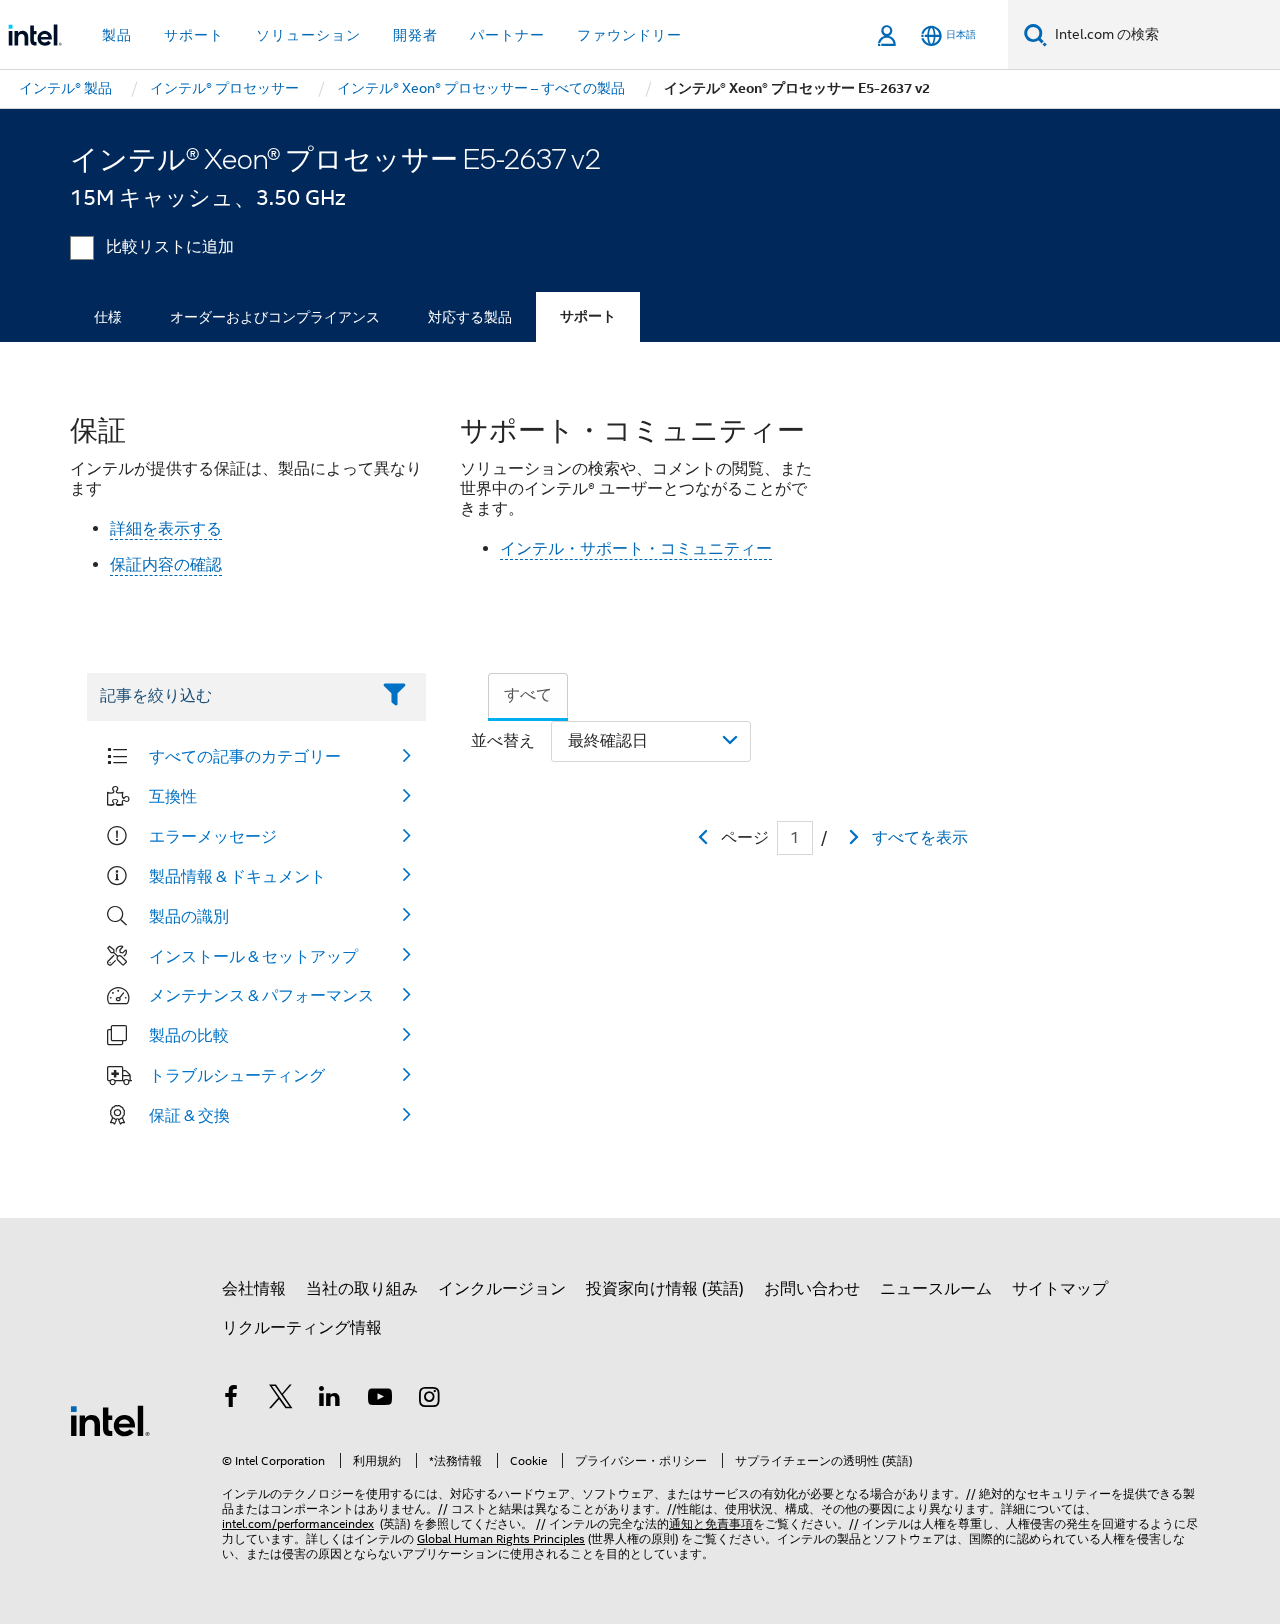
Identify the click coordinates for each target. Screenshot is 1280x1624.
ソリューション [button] (308, 35)
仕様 (108, 317)
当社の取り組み (362, 1289)
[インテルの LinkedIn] (330, 1400)
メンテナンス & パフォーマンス (261, 995)
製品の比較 (189, 1035)
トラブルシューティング (237, 1075)
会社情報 (254, 1289)
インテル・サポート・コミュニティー (636, 549)
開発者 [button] (415, 35)
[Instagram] (429, 1400)
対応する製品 (470, 317)
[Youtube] (380, 1400)
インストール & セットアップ (253, 956)
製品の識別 (189, 916)
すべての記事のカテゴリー (245, 756)
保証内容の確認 (166, 565)
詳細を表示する (166, 529)
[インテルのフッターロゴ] (110, 1420)
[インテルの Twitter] (281, 1400)
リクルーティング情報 (302, 1328)
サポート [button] (194, 35)
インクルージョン (502, 1289)
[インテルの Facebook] (231, 1400)
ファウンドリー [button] (629, 35)
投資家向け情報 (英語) (665, 1289)
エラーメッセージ (213, 836)
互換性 (173, 796)
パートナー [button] (507, 35)
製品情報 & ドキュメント (237, 876)
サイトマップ (1060, 1289)
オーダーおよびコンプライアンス (275, 317)
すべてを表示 (920, 838)
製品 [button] (117, 35)
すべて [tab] (528, 695)
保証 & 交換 (189, 1115)
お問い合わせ (812, 1289)
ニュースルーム (936, 1289)
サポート (588, 316)
